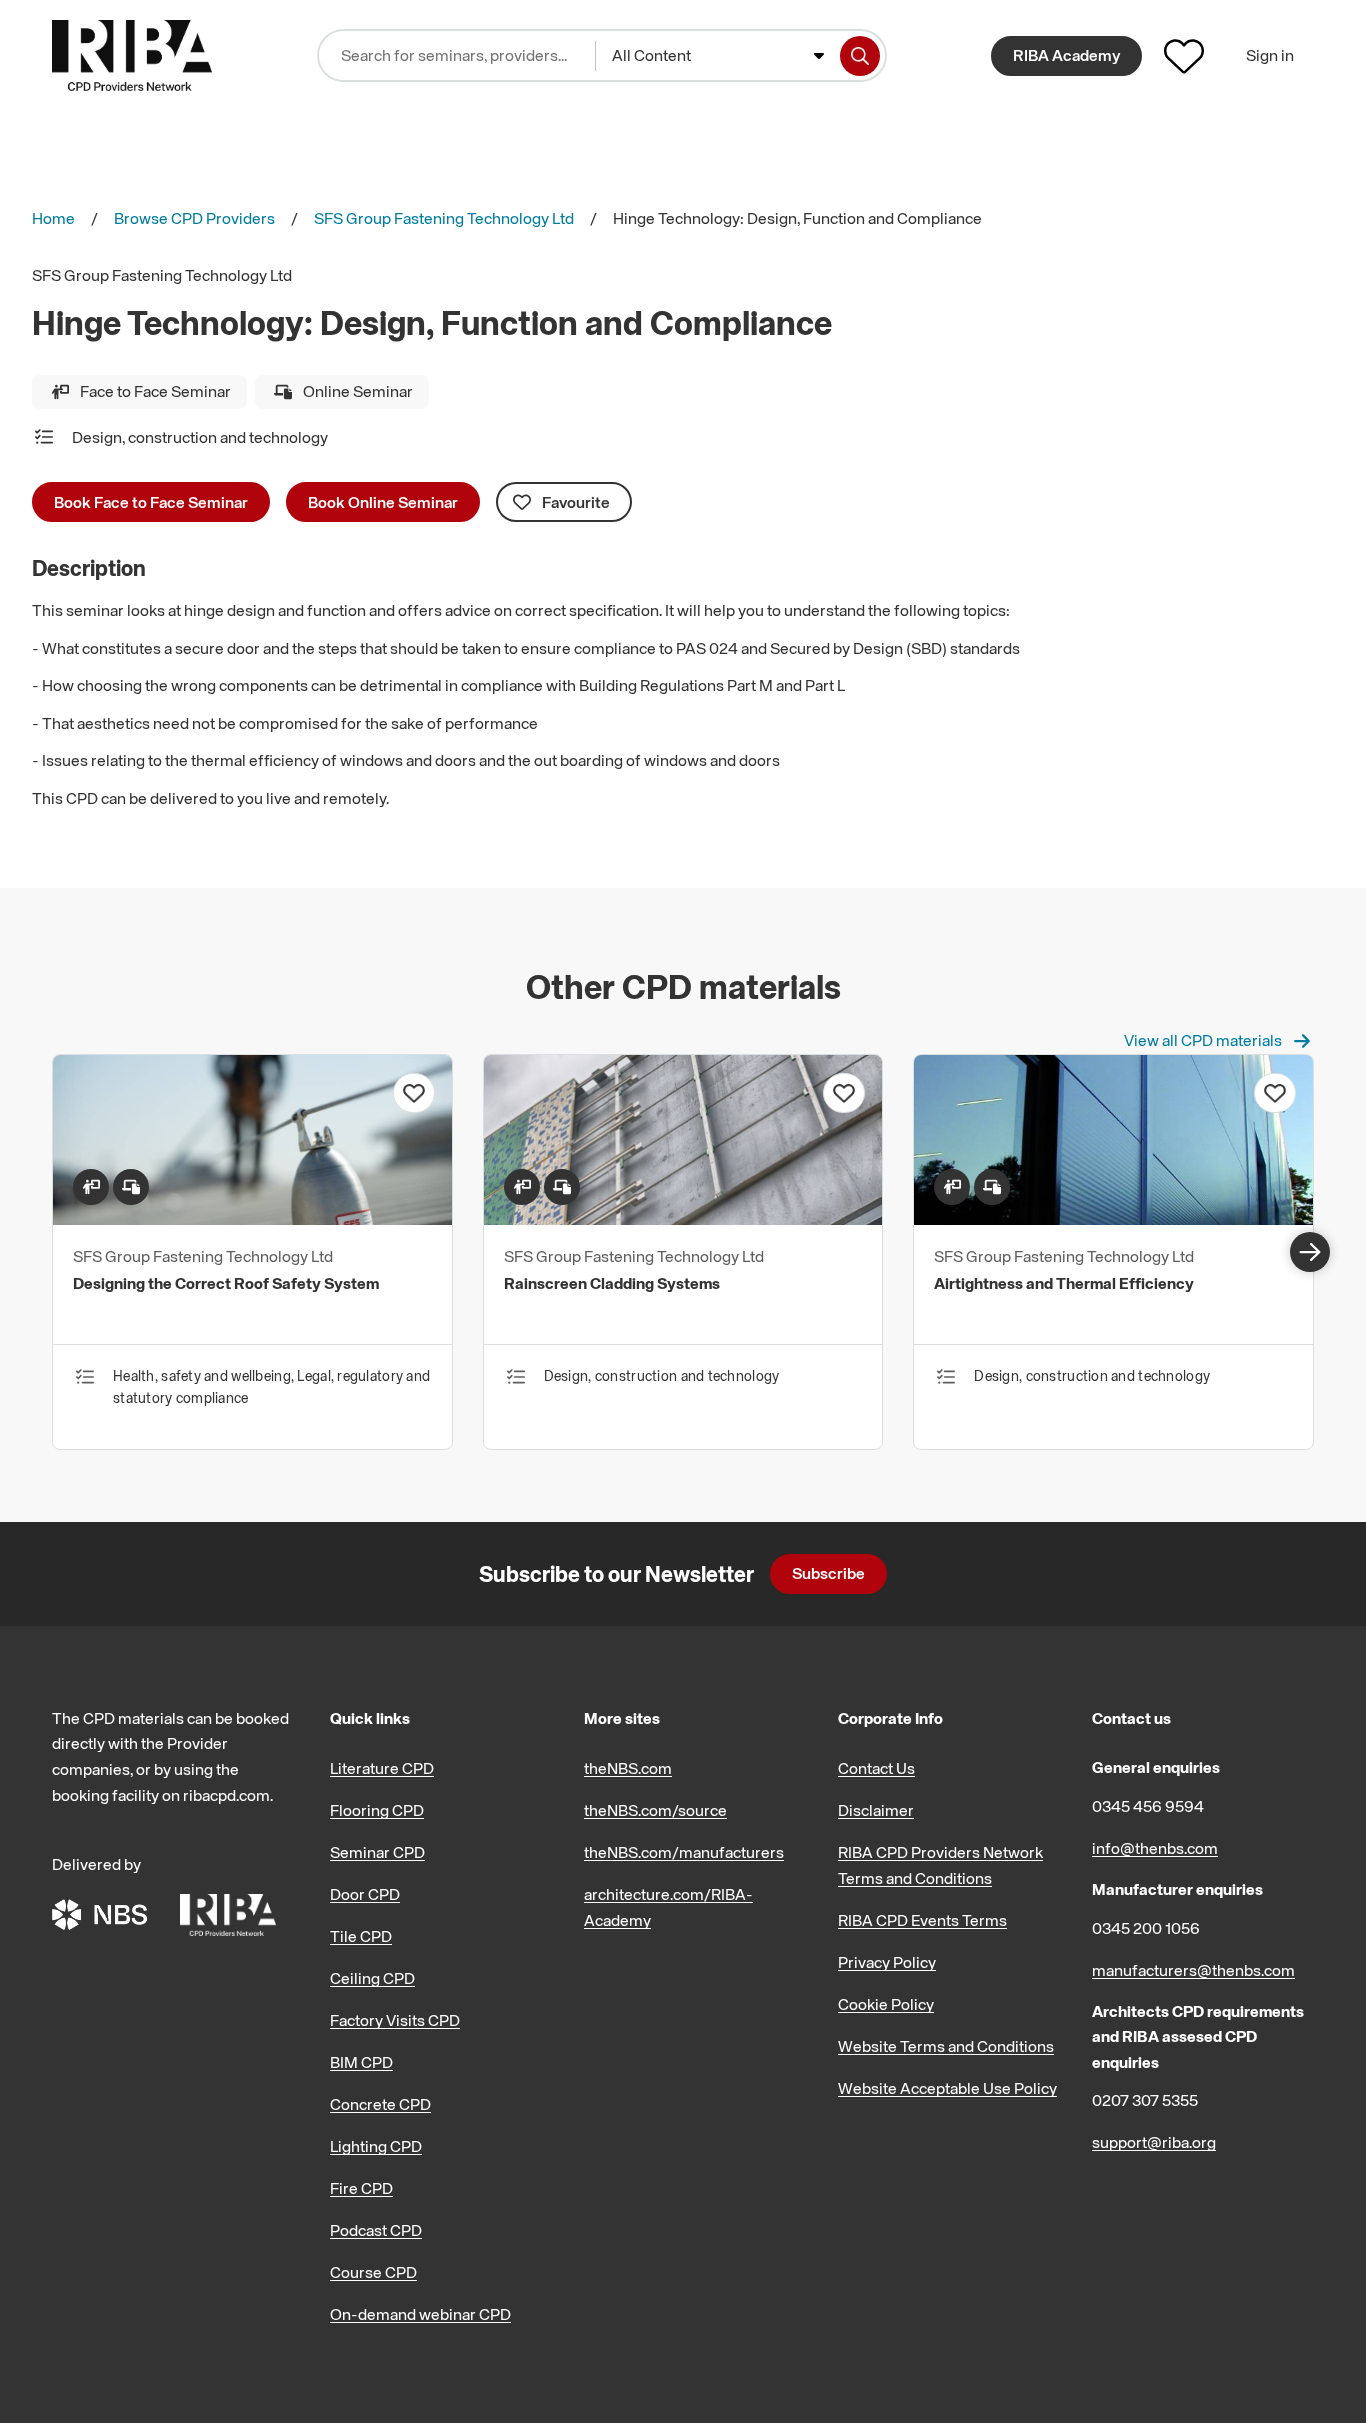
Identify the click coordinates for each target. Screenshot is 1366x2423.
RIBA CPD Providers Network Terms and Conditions (940, 1865)
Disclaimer (876, 1810)
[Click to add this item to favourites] (414, 1093)
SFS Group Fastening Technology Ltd (444, 218)
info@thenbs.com (1155, 1848)
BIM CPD (361, 2062)
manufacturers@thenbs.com (1193, 1970)
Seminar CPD (377, 1852)
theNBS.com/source (655, 1810)
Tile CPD (361, 1936)
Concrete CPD (380, 2104)
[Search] (860, 56)
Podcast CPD (376, 2230)
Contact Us (876, 1768)
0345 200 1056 (1146, 1928)
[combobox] (718, 56)
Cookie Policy (886, 2004)
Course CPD (373, 2272)
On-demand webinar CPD (420, 2314)
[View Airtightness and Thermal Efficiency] (1113, 1219)
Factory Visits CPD (395, 2020)
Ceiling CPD (372, 1978)
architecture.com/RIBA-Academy (668, 1907)
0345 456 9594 (1148, 1806)
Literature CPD (382, 1768)
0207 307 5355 (1145, 2100)
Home (53, 218)
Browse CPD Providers (194, 218)
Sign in (1270, 55)
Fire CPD (361, 2188)
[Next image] (1310, 1252)
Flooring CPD (377, 1810)
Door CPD (365, 1894)
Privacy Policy (887, 1962)
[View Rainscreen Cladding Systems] (683, 1219)
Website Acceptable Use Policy (947, 2088)
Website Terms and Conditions (946, 2046)
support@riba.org (1154, 2142)
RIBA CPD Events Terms (922, 1920)
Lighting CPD (376, 2146)
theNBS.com (628, 1768)
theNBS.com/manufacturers (684, 1852)
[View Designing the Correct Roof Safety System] (252, 1219)
